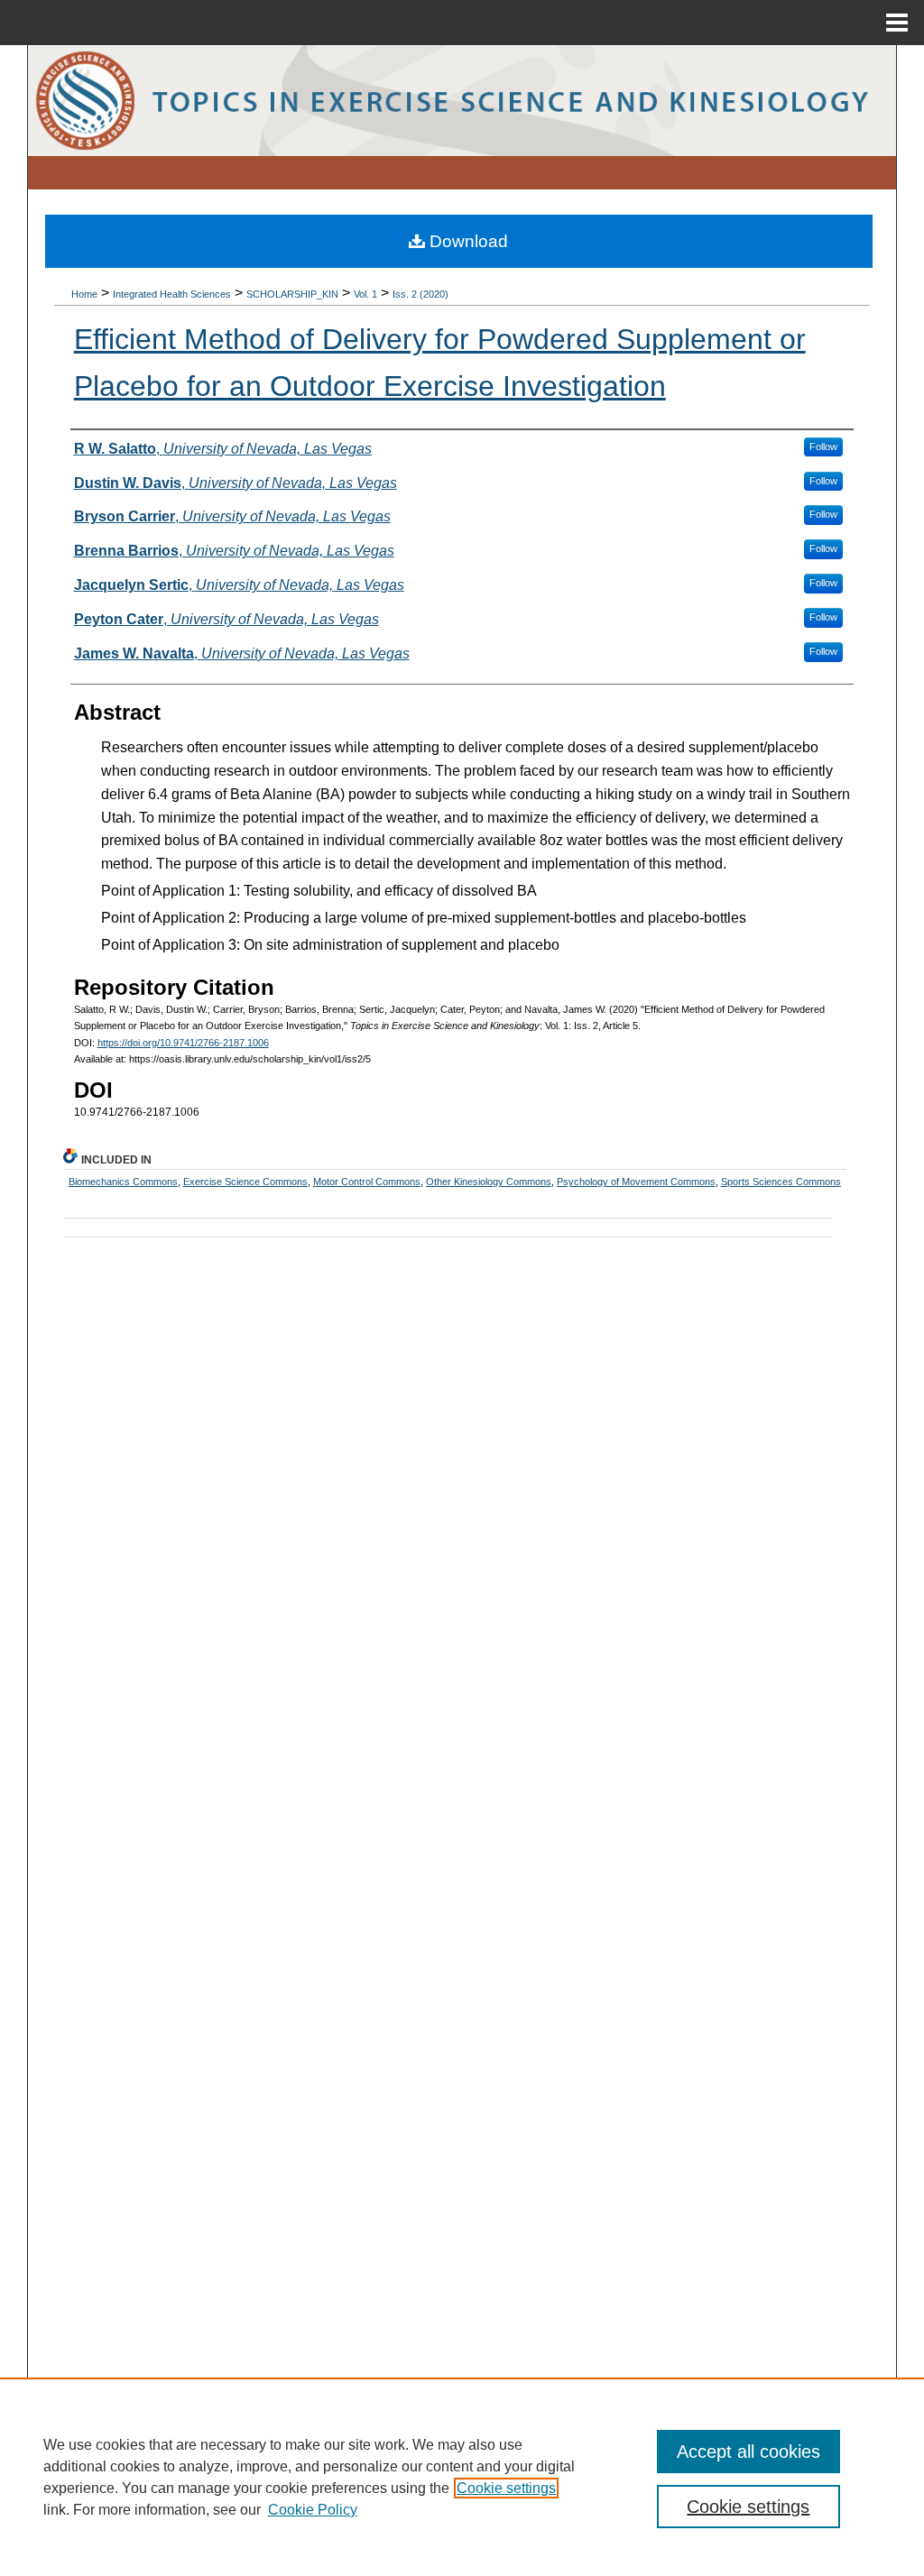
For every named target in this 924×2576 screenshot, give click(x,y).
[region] (462, 2477)
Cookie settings (506, 2488)
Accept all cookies (748, 2452)
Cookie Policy (313, 2510)
